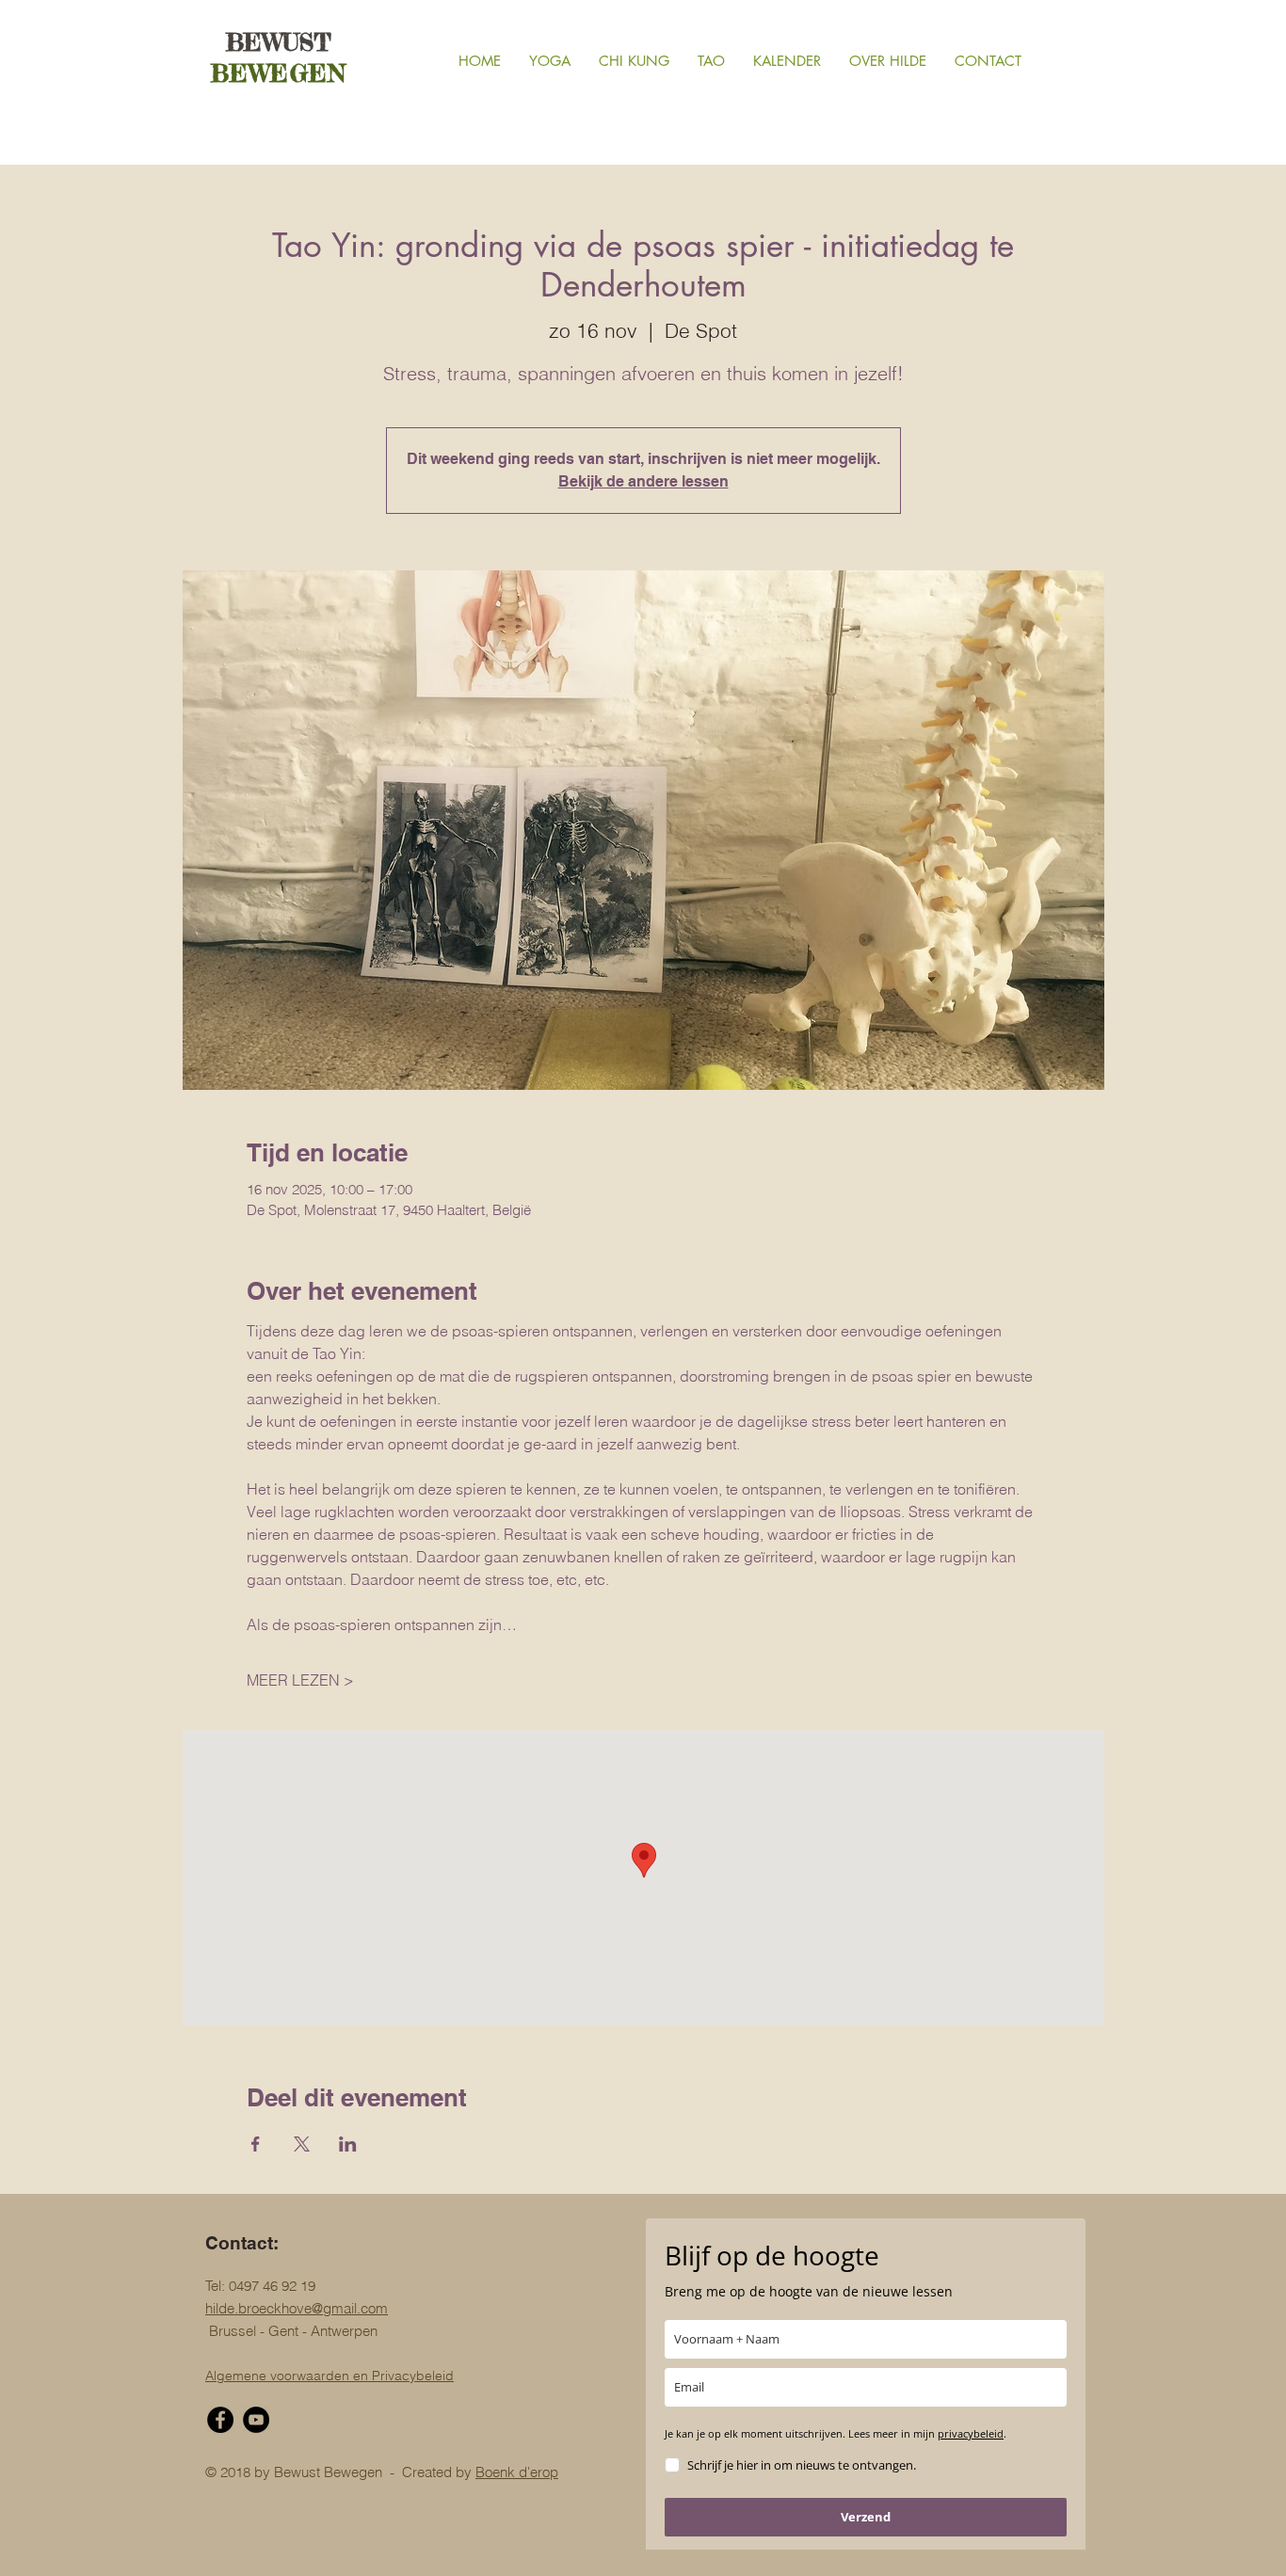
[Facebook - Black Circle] (220, 2420)
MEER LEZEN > (300, 1680)
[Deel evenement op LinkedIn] (348, 2144)
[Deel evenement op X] (302, 2144)
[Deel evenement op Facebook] (256, 2144)
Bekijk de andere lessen (643, 481)
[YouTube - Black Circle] (256, 2420)
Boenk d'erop (517, 2472)
